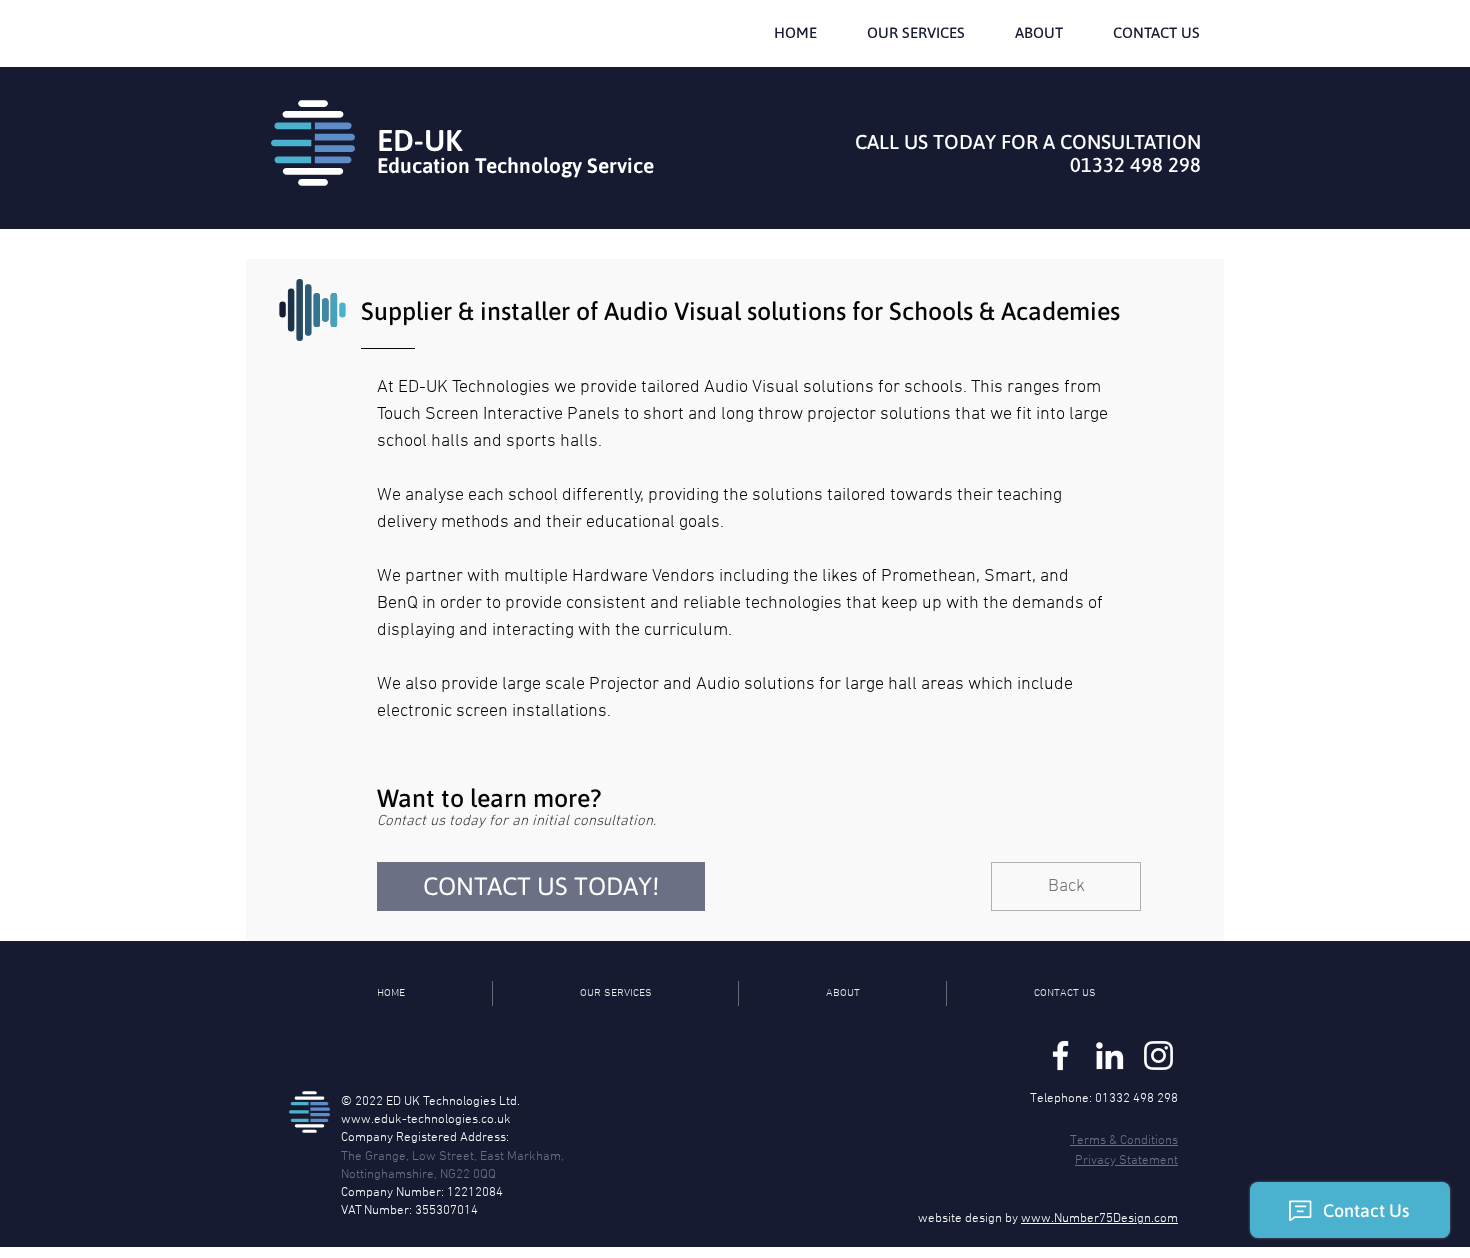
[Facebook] (1060, 1055)
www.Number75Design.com (1099, 1219)
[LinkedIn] (1109, 1055)
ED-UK (419, 140)
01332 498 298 (1135, 164)
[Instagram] (1158, 1055)
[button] (916, 33)
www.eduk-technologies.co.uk (426, 1120)
